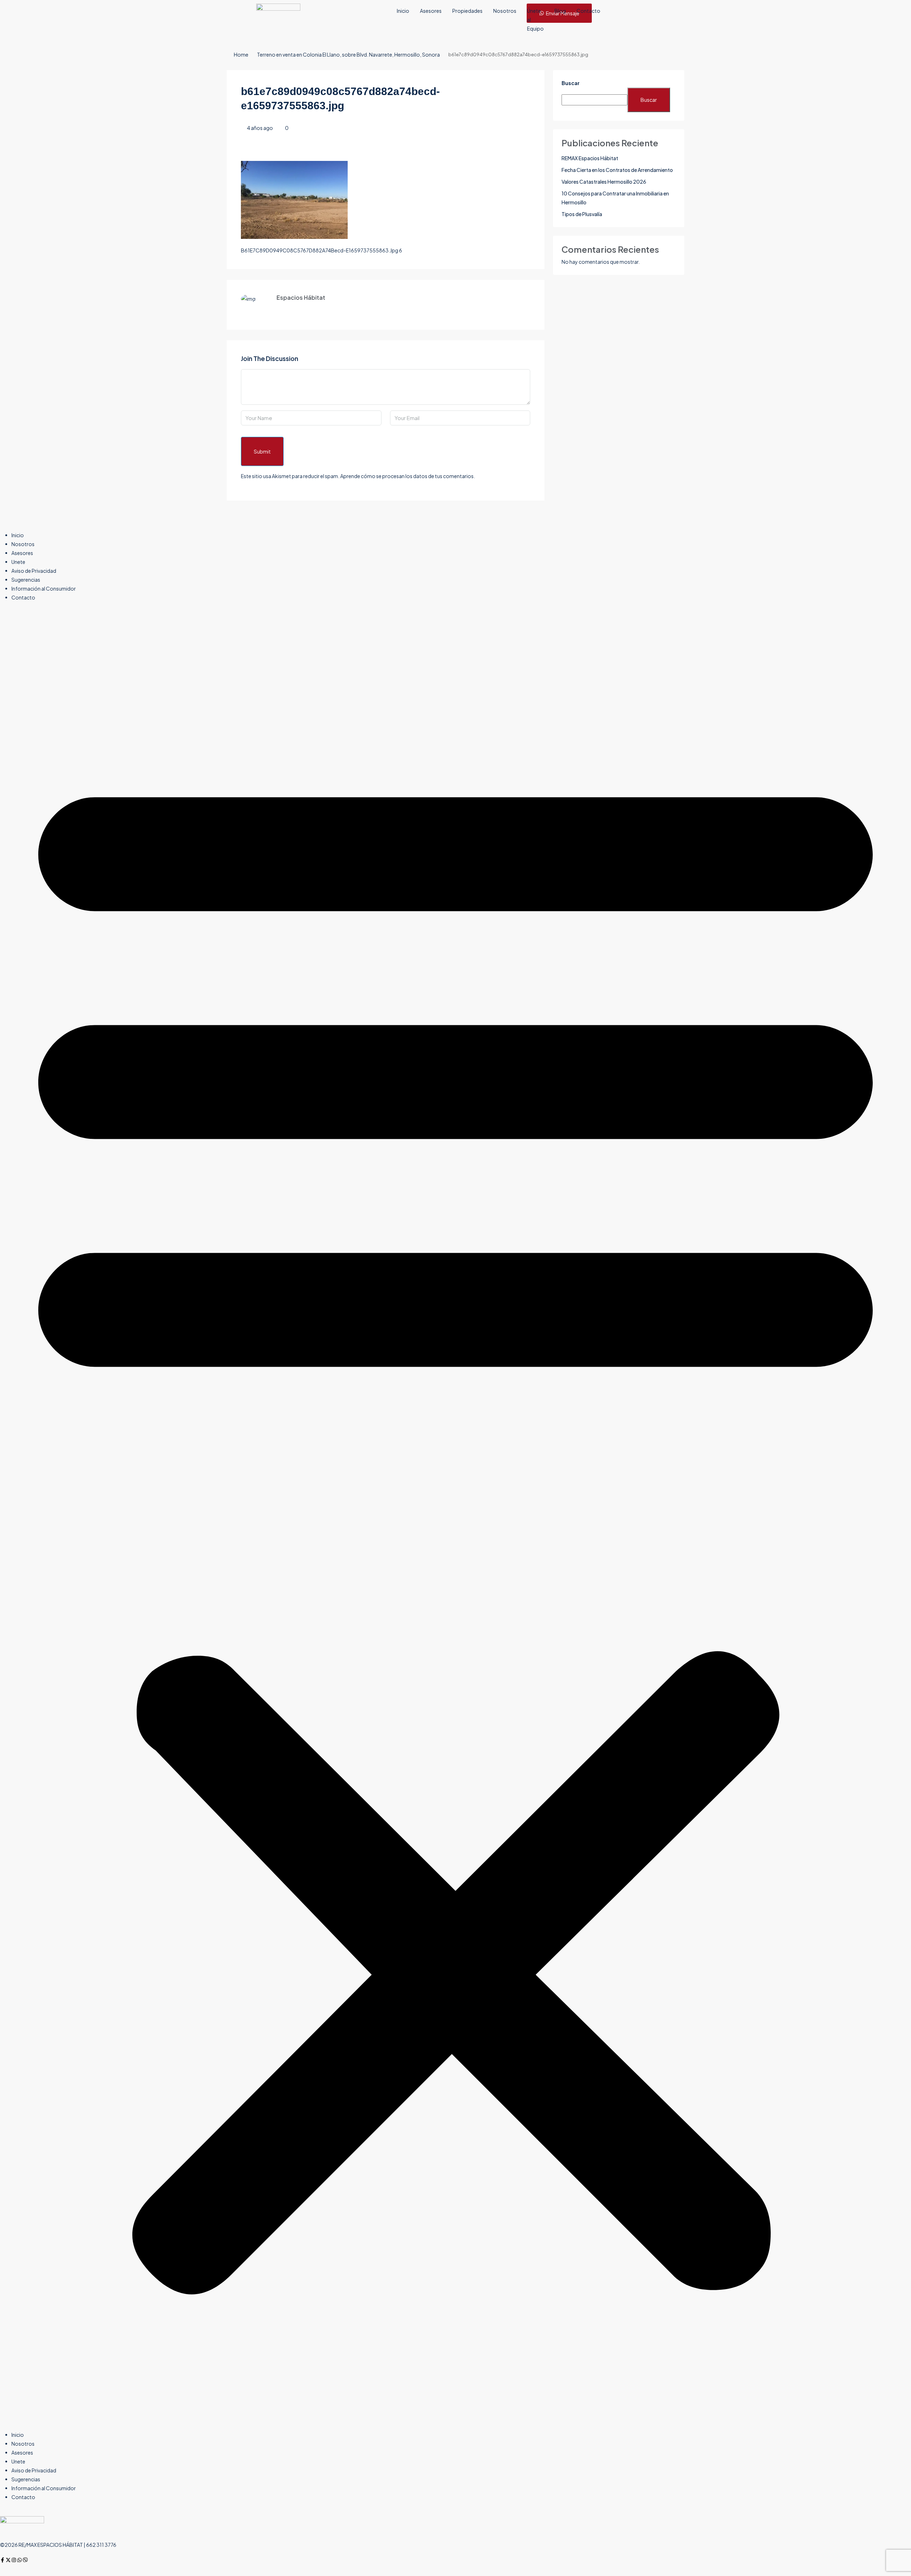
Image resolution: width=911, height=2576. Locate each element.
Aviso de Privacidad (34, 571)
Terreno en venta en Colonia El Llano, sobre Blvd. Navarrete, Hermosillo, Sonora (348, 54)
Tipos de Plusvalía (582, 214)
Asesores (431, 11)
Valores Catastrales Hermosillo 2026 (604, 182)
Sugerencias (26, 580)
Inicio (403, 11)
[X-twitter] (8, 2560)
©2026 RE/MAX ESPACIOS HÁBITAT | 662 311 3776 (58, 2545)
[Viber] (25, 2560)
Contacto (588, 11)
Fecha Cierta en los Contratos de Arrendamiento (617, 170)
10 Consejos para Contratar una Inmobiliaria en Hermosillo (615, 198)
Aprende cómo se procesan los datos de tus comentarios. (408, 476)
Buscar (571, 83)
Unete (18, 562)
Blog (560, 11)
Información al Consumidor (44, 588)
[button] (455, 1519)
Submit (262, 451)
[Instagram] (14, 2560)
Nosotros (505, 11)
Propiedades (467, 11)
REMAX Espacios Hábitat (590, 158)
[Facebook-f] (2, 2560)
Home (241, 54)
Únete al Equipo (535, 20)
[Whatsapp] (20, 2560)
